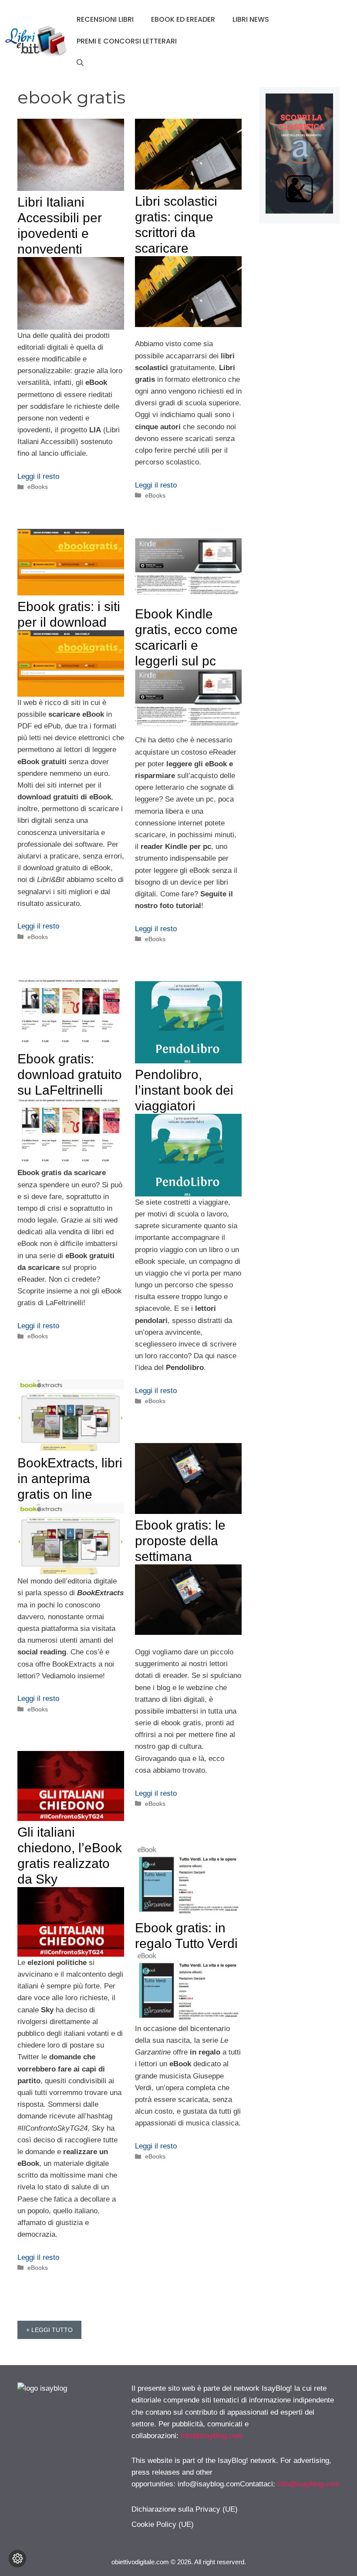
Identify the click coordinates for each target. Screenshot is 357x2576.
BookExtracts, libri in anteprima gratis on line (70, 1478)
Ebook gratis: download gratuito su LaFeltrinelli (70, 1074)
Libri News (251, 19)
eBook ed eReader (183, 19)
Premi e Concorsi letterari (127, 41)
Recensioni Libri (105, 19)
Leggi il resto (38, 476)
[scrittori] (299, 211)
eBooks (38, 487)
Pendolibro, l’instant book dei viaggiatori (184, 1090)
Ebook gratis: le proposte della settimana (180, 1541)
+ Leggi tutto (49, 2330)
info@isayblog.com (212, 2436)
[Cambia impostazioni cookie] (17, 2559)
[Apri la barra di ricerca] (80, 63)
